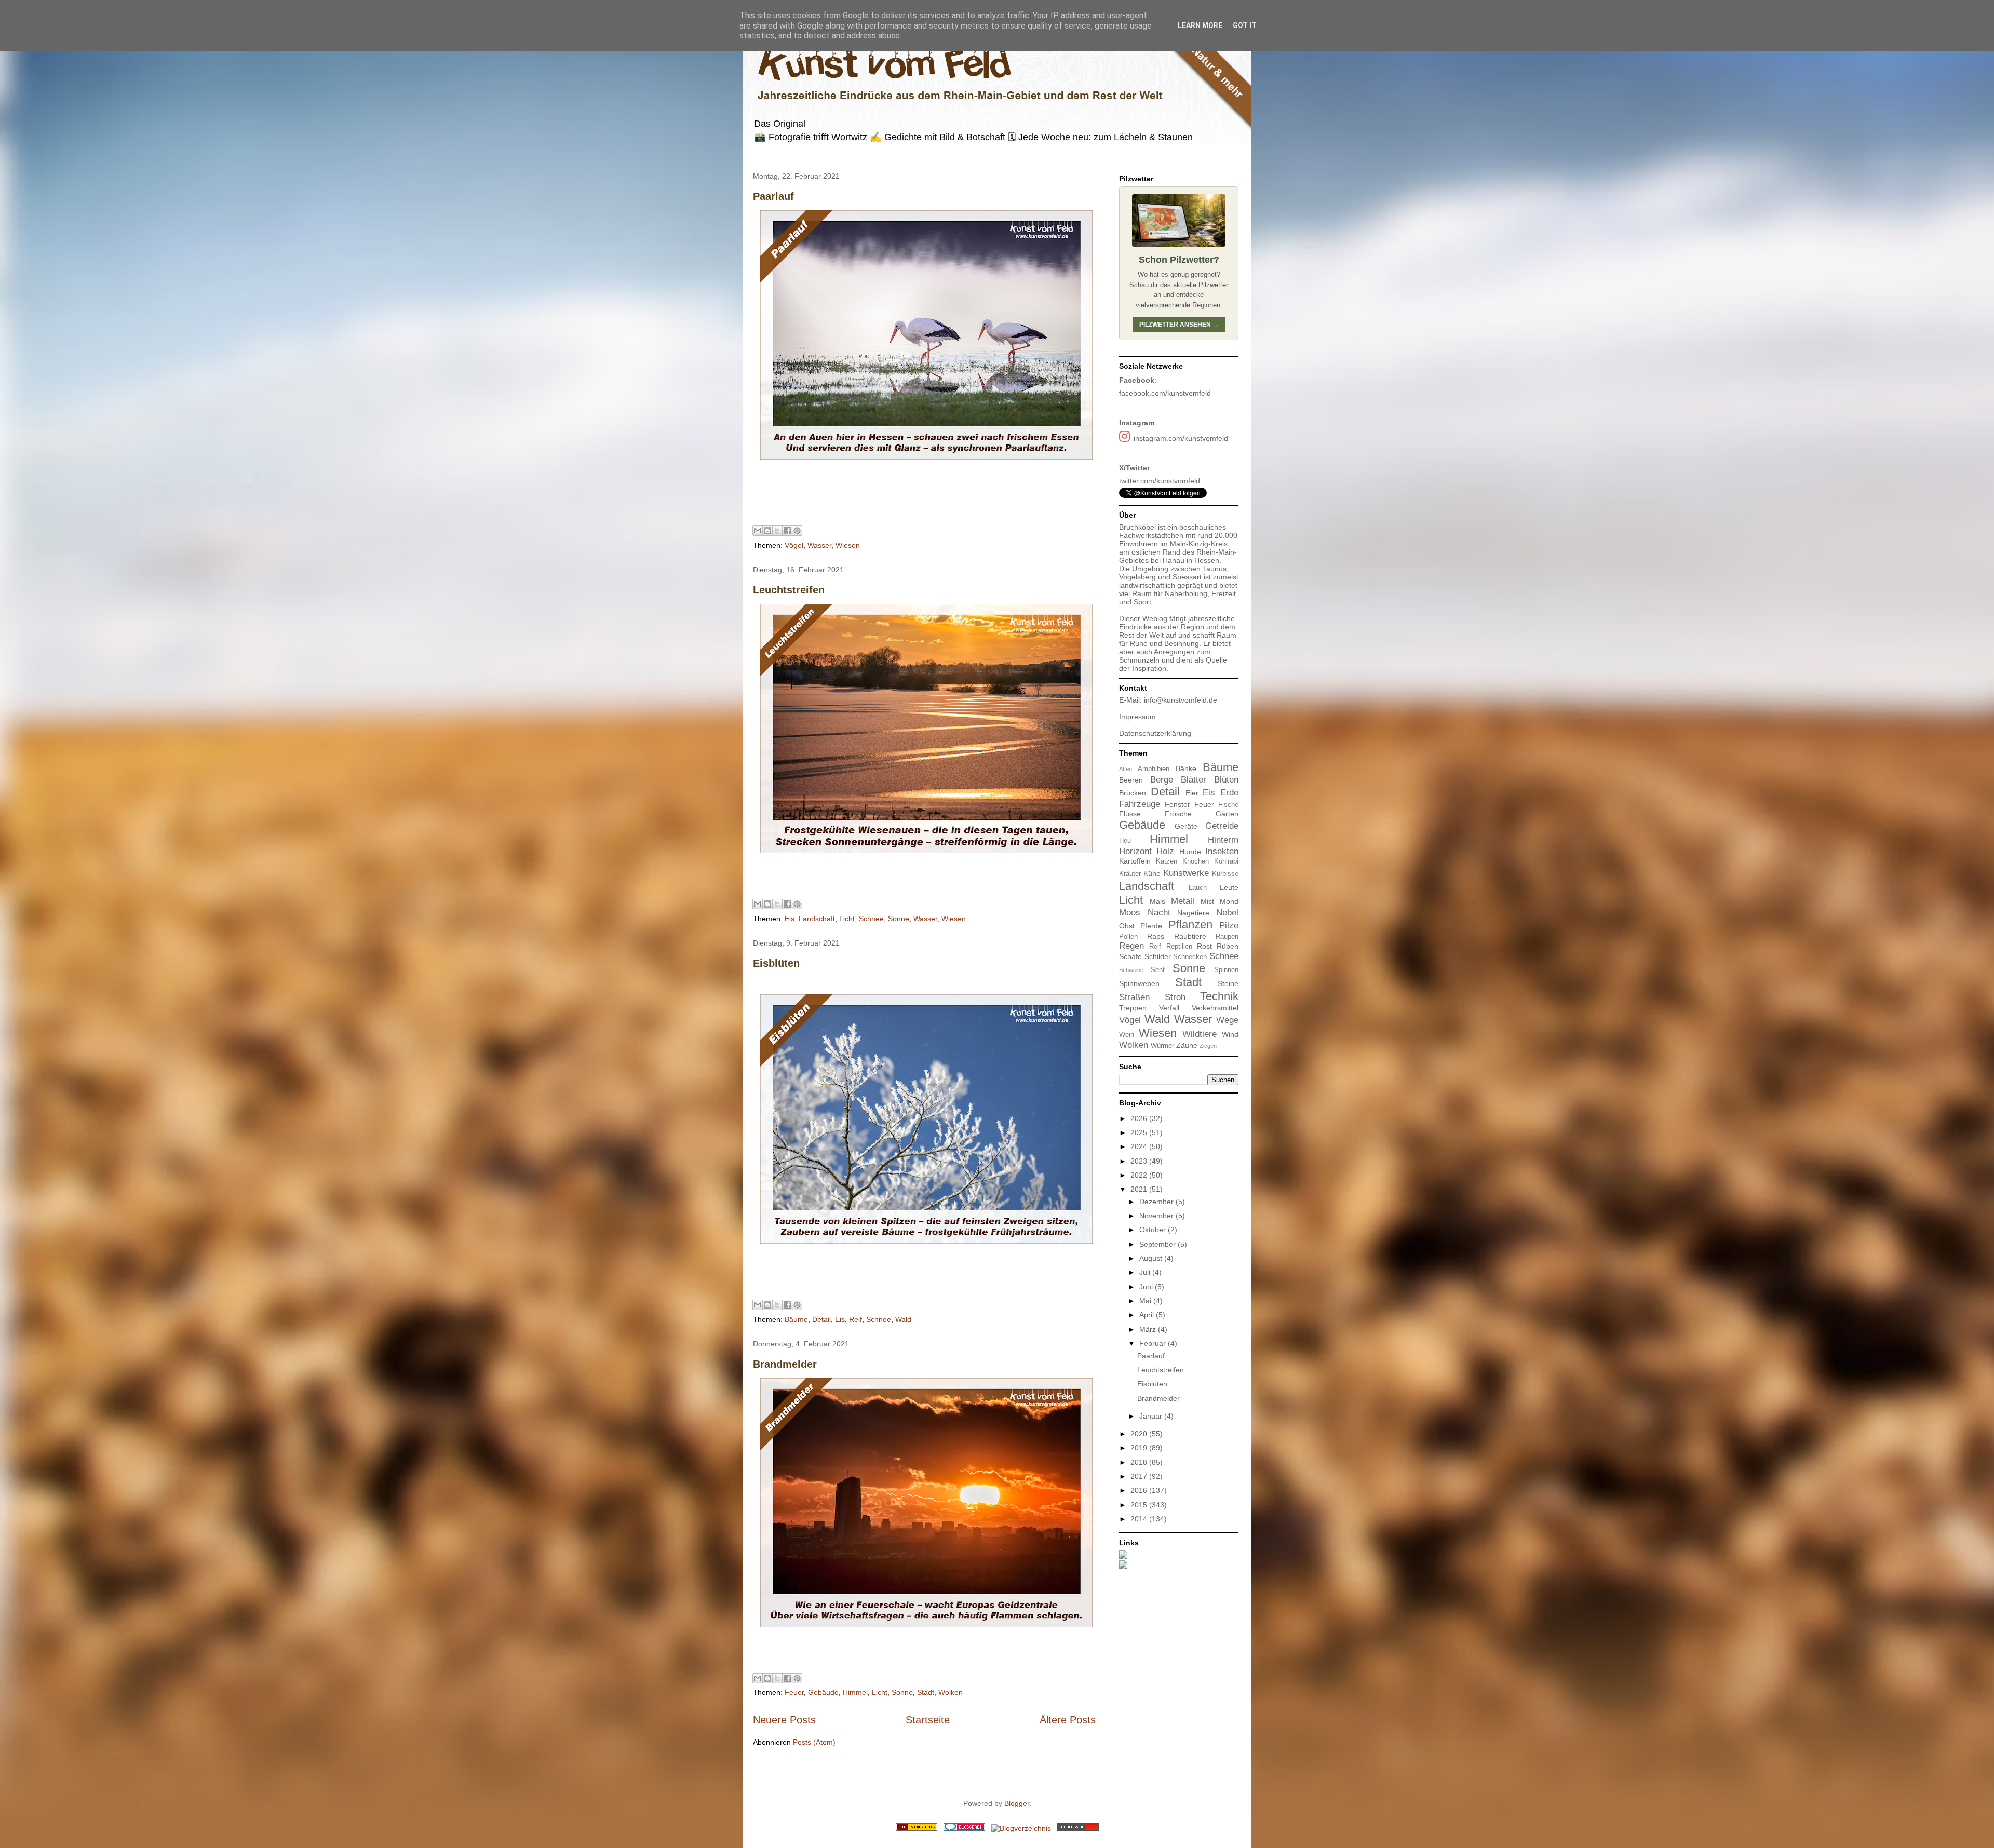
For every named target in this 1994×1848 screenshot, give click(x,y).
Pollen (1128, 937)
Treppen (1133, 1008)
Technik (1219, 996)
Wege (1227, 1020)
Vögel (794, 545)
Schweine (1131, 970)
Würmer (1162, 1046)
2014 (1140, 1519)
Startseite (928, 1720)
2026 (1140, 1118)
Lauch (1198, 888)
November (1157, 1216)
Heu (1125, 841)
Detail (821, 1319)
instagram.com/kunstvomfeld (1181, 438)
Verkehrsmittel (1215, 1008)
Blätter (1194, 780)
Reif (855, 1319)
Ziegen (1208, 1046)
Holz (1165, 851)
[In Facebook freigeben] (787, 531)
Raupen (1227, 937)
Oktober (1154, 1230)
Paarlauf (773, 196)
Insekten (1222, 851)
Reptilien (1179, 947)
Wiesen (848, 545)
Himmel (855, 1692)
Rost (1204, 946)
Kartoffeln (1135, 861)
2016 (1140, 1490)
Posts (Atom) (814, 1742)
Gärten (1227, 814)
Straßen (1134, 997)
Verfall (1169, 1008)
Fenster (1177, 804)
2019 (1140, 1448)
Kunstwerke (1186, 873)
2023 (1140, 1161)
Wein (1127, 1035)
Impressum (1137, 717)
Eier (1192, 793)
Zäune (1187, 1045)
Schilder (1158, 956)
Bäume (796, 1319)
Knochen (1196, 861)
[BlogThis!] (767, 531)
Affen (1126, 769)
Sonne (899, 919)
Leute (1229, 887)
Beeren (1131, 780)
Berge (1162, 780)
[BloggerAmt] (1021, 1828)
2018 (1140, 1462)
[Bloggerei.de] (964, 1828)
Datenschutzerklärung (1155, 733)
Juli (1146, 1272)
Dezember (1157, 1202)
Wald (903, 1319)
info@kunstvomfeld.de (1181, 700)
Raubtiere (1190, 936)
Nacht (1159, 913)
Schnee (871, 919)
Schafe (1130, 956)
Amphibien (1154, 769)
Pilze (1229, 926)
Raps (1156, 936)
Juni (1147, 1287)
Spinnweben (1139, 983)
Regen (1131, 946)
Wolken (951, 1692)
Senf (1158, 970)
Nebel (1227, 913)
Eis (790, 919)
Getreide (1222, 826)
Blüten (1226, 780)
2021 (1140, 1189)
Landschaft (817, 919)
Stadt (926, 1692)
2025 (1140, 1132)
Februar (1154, 1343)
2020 (1140, 1434)
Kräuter (1130, 874)
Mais (1157, 901)
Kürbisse (1225, 874)
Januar (1152, 1416)
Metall (1183, 901)
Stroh (1175, 997)
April (1148, 1315)
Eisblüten (776, 963)
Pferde (1151, 926)
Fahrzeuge (1140, 804)
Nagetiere (1193, 913)
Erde (1229, 793)
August (1152, 1258)
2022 (1140, 1175)
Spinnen (1226, 970)
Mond (1229, 901)
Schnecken (1190, 957)
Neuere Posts (784, 1720)
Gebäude (823, 1692)
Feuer (794, 1692)
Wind (1230, 1034)
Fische (1228, 805)
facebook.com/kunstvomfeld (1165, 393)
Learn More (1200, 25)
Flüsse (1130, 814)
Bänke (1186, 768)
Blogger (1017, 1803)
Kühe (1152, 873)
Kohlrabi (1226, 861)
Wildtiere (1200, 1034)
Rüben (1228, 946)
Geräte (1186, 826)
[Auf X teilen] (777, 531)
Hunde (1190, 852)
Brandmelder (785, 1364)
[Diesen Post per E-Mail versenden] (758, 531)
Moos (1130, 913)
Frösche (1178, 814)
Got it (1245, 25)
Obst (1127, 926)
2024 (1140, 1146)
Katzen (1167, 861)
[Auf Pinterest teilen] (797, 531)
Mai (1146, 1301)
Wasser (819, 545)
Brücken (1133, 793)
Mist (1207, 901)
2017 (1140, 1476)
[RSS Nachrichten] (917, 1828)
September (1158, 1244)
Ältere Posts (1068, 1720)
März (1149, 1329)
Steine (1228, 983)
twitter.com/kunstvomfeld (1160, 481)
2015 (1140, 1505)
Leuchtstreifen (789, 590)
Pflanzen (1190, 925)
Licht (847, 919)
